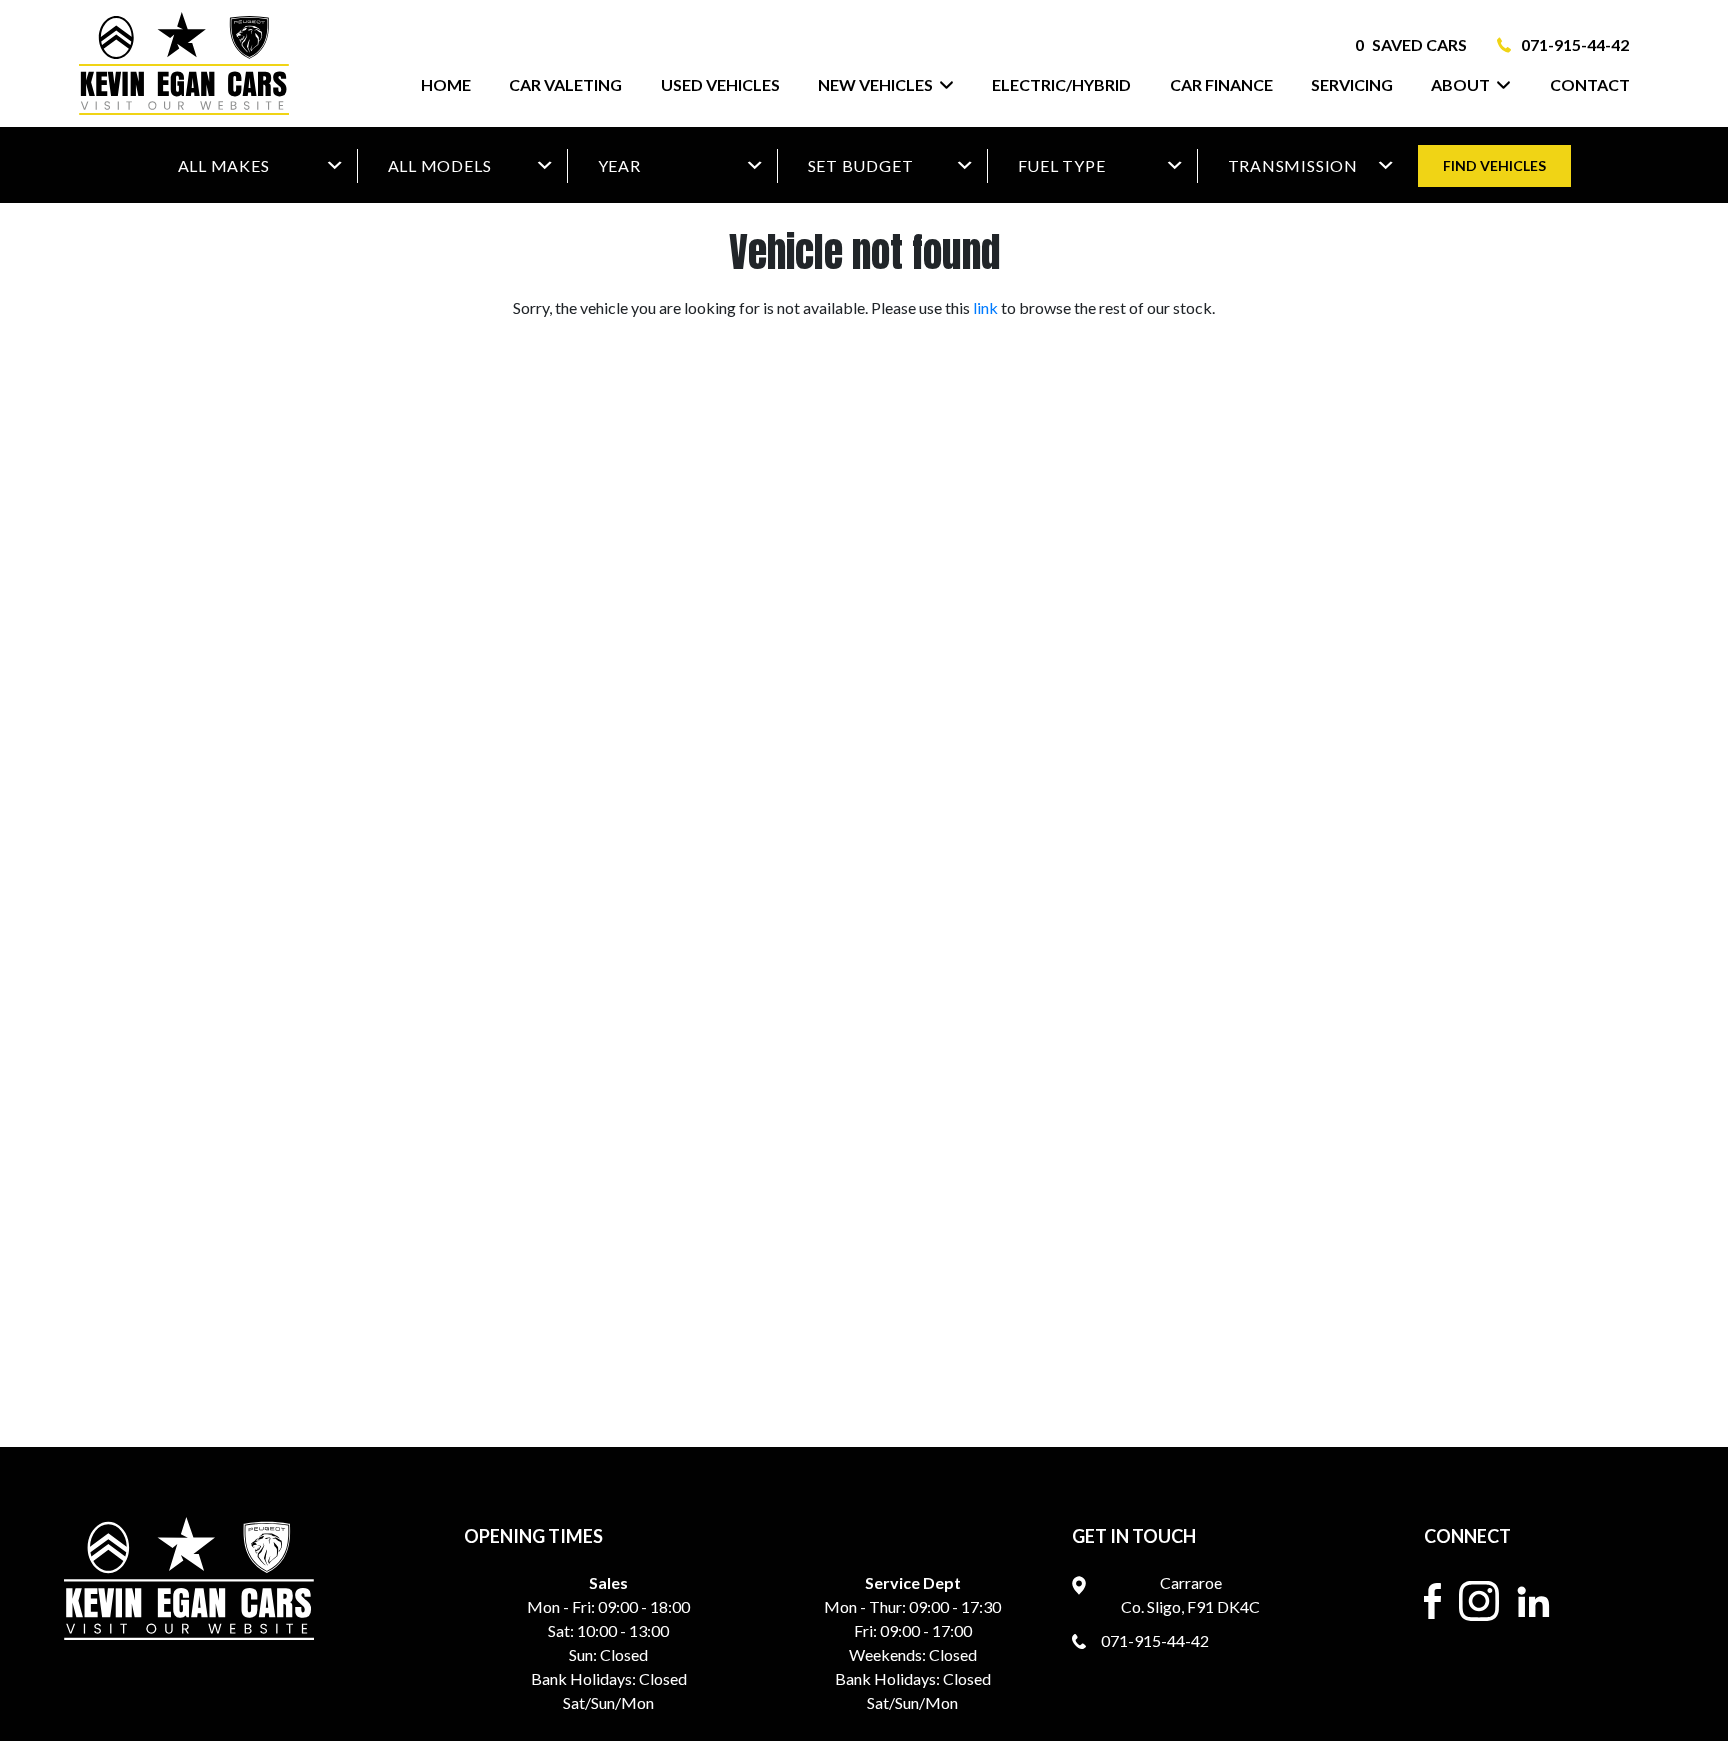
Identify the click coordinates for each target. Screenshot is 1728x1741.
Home (446, 84)
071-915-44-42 (1575, 44)
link (985, 307)
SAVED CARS (1411, 44)
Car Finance (1221, 84)
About (1460, 84)
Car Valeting (565, 84)
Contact (1590, 84)
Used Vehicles (720, 84)
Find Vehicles (1494, 165)
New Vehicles (875, 84)
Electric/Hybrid (1061, 84)
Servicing (1352, 84)
